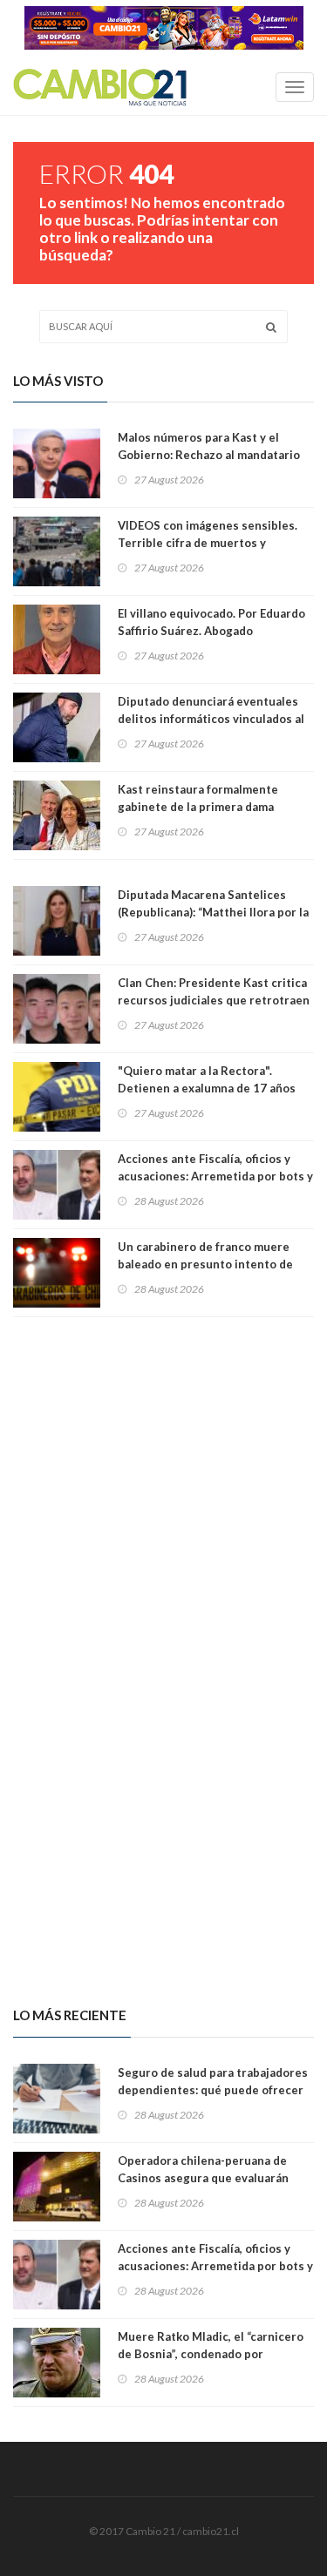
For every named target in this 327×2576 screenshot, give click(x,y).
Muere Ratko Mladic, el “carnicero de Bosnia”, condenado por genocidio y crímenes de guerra (211, 2354)
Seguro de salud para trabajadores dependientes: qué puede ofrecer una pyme (213, 2090)
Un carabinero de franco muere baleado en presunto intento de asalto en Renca (205, 1264)
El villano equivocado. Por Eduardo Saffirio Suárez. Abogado (211, 622)
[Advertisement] (163, 1484)
